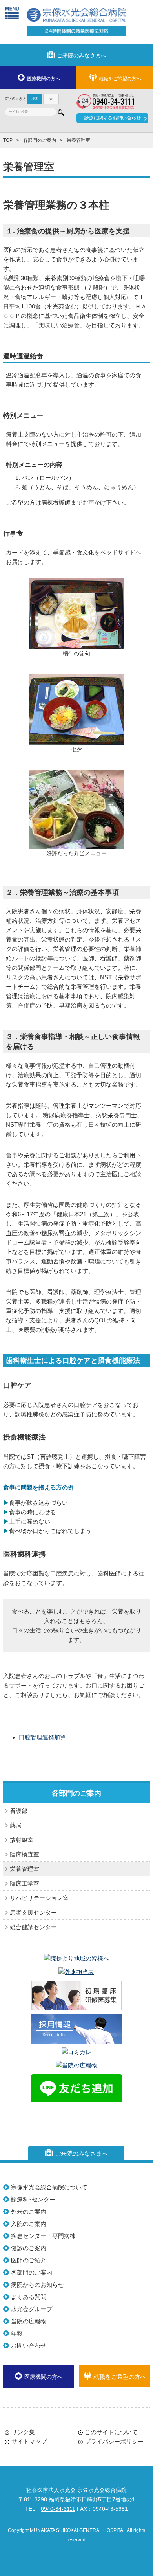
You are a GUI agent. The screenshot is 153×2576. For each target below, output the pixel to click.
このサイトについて (111, 2432)
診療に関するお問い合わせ (113, 118)
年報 (17, 2333)
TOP (8, 140)
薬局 (16, 1825)
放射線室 (22, 1840)
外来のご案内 (29, 2212)
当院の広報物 (29, 2321)
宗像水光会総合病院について (49, 2187)
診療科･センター (33, 2199)
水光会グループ (32, 2309)
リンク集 (23, 2432)
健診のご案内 (29, 2248)
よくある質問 (29, 2297)
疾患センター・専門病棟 (43, 2236)
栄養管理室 (25, 1869)
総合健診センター (33, 1927)
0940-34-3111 (58, 2509)
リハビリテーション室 (39, 1898)
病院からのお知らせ (37, 2285)
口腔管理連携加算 (42, 1737)
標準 (35, 99)
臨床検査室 (25, 1854)
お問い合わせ (29, 2346)
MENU (12, 13)
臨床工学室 (25, 1883)
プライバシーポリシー (114, 2441)
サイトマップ (29, 2441)
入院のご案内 (29, 2224)
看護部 (19, 1811)
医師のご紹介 (29, 2260)
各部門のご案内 (40, 140)
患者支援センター (33, 1912)
